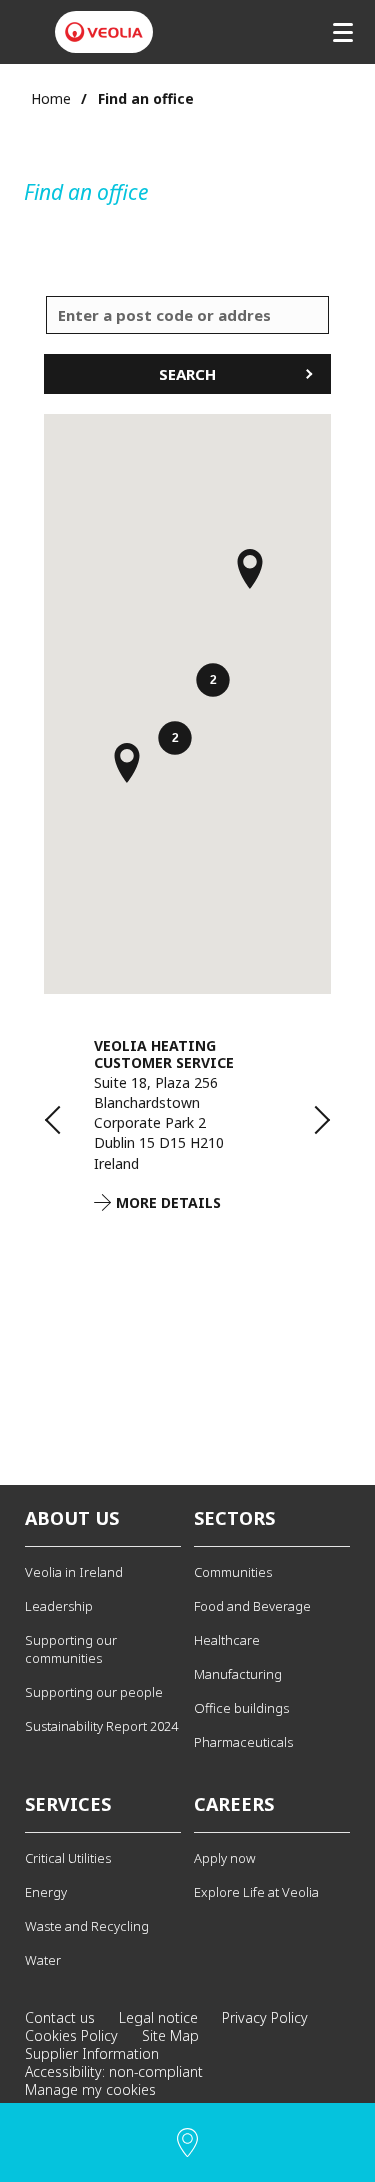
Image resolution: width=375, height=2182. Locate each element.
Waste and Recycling (87, 1926)
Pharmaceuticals (243, 1742)
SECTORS (234, 1518)
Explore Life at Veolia (256, 1892)
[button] (213, 681)
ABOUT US (72, 1518)
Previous (69, 1119)
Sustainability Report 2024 (101, 1726)
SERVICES (68, 1804)
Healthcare (227, 1640)
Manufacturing (238, 1674)
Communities (233, 1572)
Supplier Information (92, 2053)
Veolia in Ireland (74, 1572)
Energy (46, 1892)
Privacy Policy (265, 2017)
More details (168, 1202)
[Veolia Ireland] (104, 32)
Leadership (59, 1606)
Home (51, 98)
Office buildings (241, 1708)
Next (306, 1119)
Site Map (170, 2035)
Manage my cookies (90, 2089)
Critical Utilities (68, 1858)
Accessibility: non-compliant (114, 2071)
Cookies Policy (71, 2035)
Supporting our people (94, 1692)
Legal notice (158, 2017)
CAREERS (234, 1804)
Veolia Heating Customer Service (164, 1054)
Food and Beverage (252, 1606)
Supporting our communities (71, 1649)
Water (43, 1960)
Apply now (225, 1858)
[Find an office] (187, 2142)
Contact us (60, 2017)
